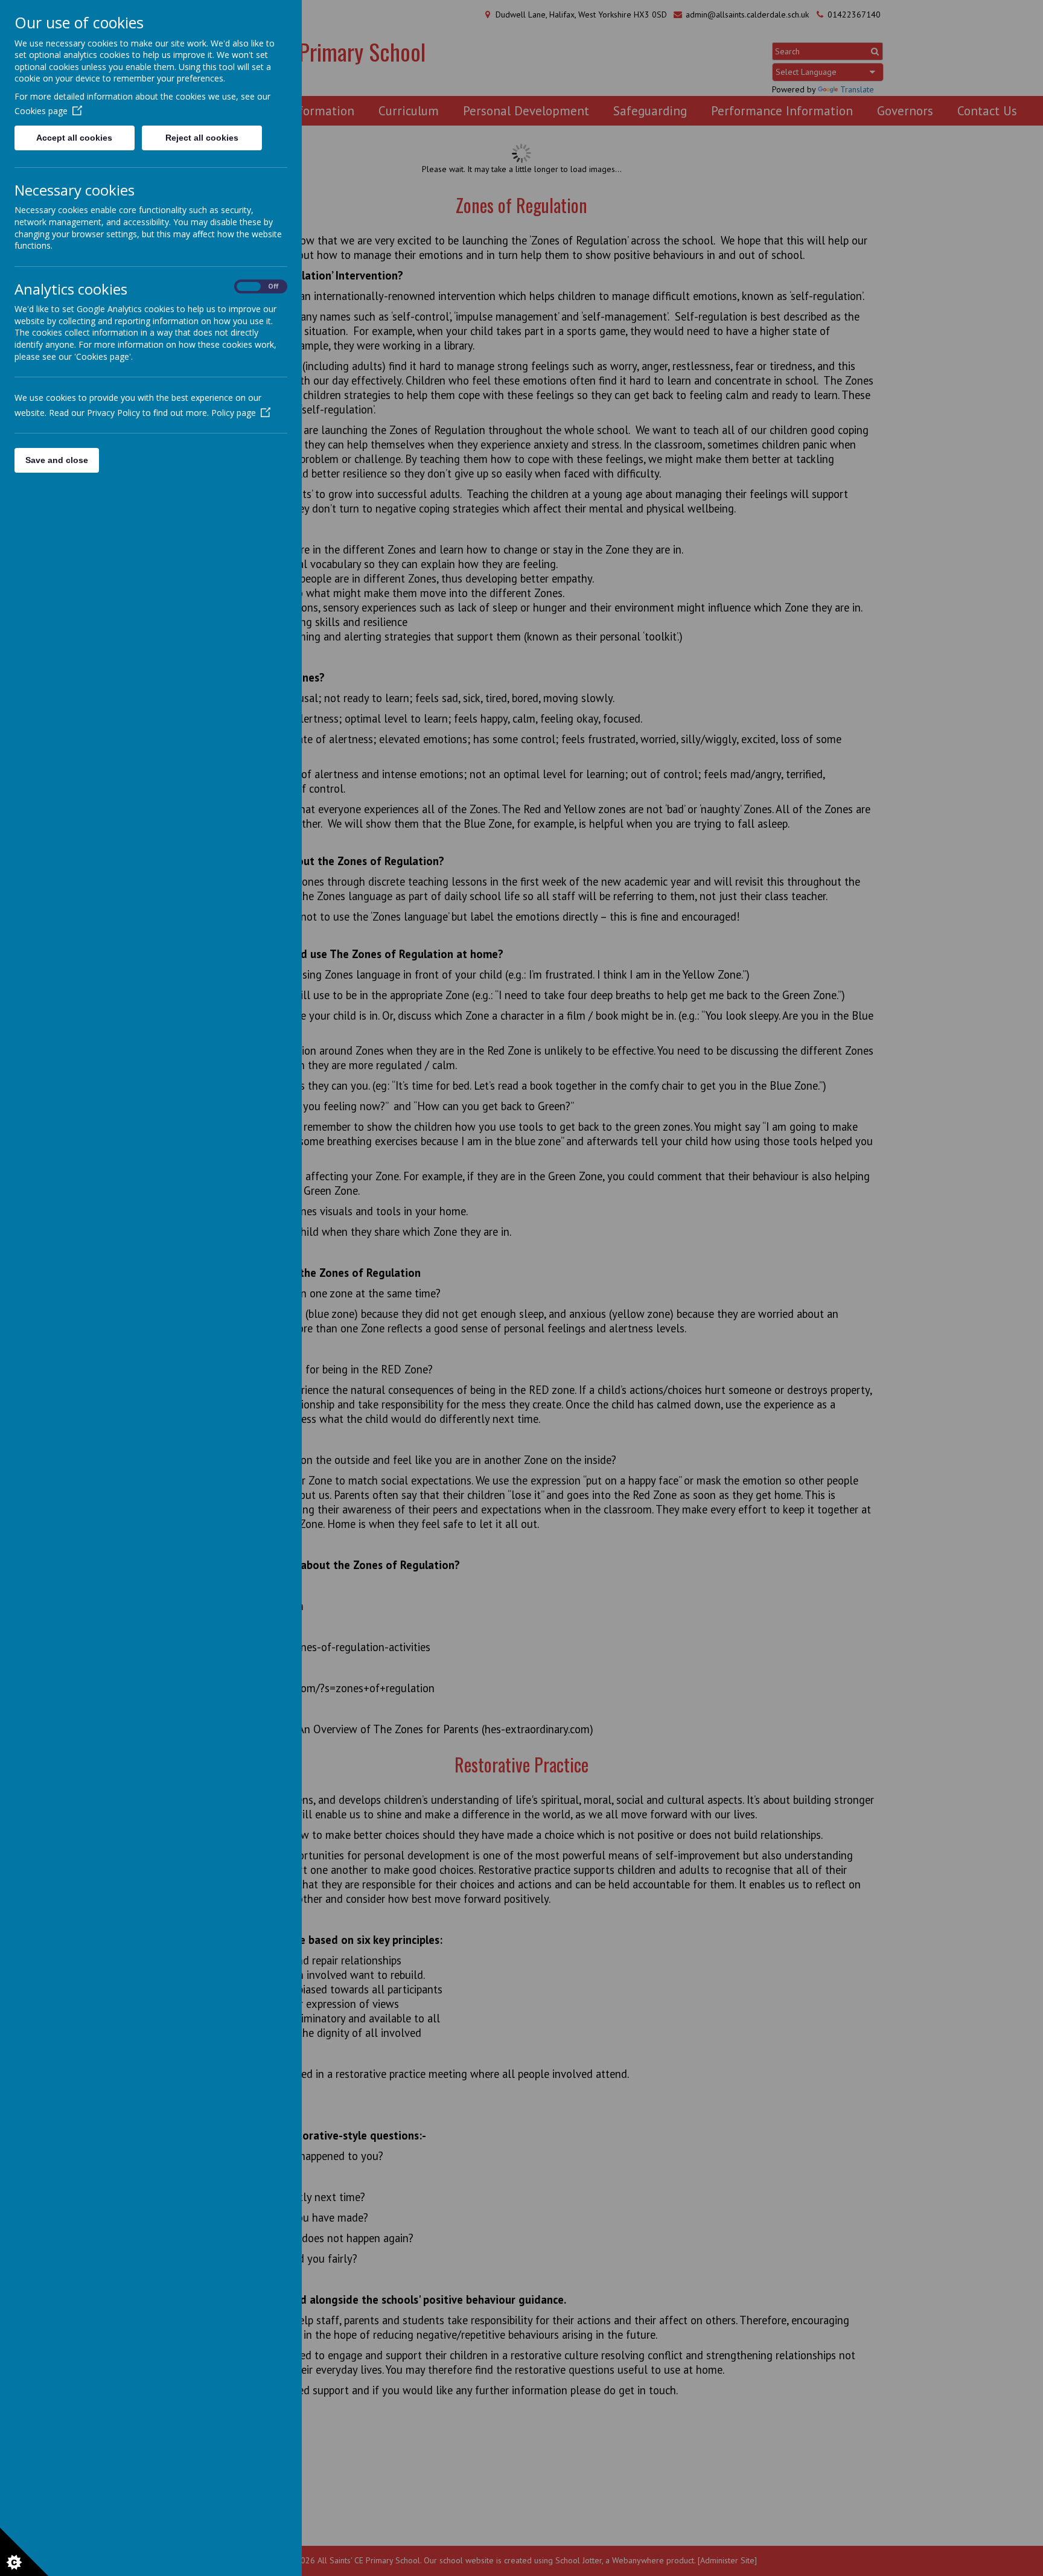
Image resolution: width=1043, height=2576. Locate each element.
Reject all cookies (202, 138)
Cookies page (41, 111)
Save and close (57, 460)
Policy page (234, 413)
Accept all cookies (74, 138)
